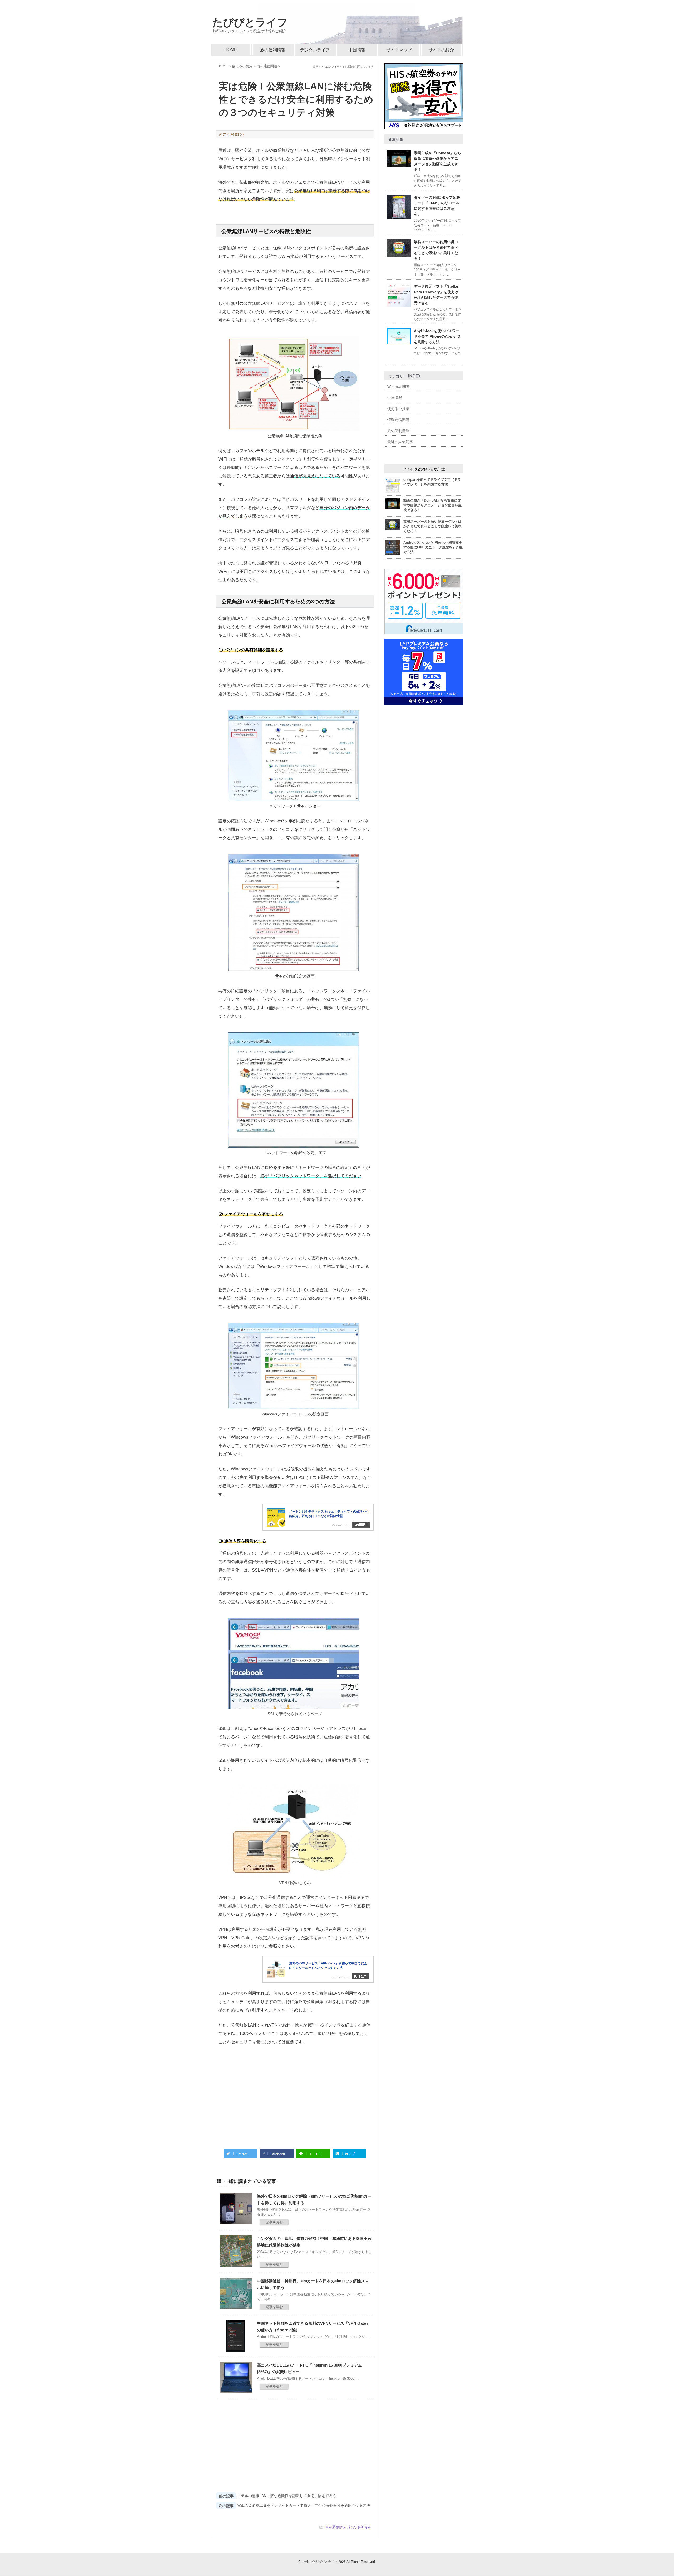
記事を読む (274, 2222)
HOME (231, 50)
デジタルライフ (315, 50)
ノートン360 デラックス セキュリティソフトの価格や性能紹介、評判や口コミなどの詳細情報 (329, 1514)
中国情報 (357, 50)
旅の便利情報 (273, 50)
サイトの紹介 (441, 50)
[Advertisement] (295, 2095)
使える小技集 (398, 409)
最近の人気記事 (400, 442)
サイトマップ (399, 50)
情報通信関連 (336, 2527)
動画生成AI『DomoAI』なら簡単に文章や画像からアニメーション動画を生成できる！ (432, 505)
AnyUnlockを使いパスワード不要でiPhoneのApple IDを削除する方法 (437, 336)
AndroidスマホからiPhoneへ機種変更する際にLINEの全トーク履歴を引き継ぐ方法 (433, 547)
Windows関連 (398, 387)
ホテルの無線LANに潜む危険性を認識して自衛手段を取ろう (287, 2496)
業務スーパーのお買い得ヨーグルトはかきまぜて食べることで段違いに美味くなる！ (432, 526)
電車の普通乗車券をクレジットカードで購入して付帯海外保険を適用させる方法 (304, 2505)
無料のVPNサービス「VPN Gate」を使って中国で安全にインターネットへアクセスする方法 (328, 1966)
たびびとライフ (250, 22)
